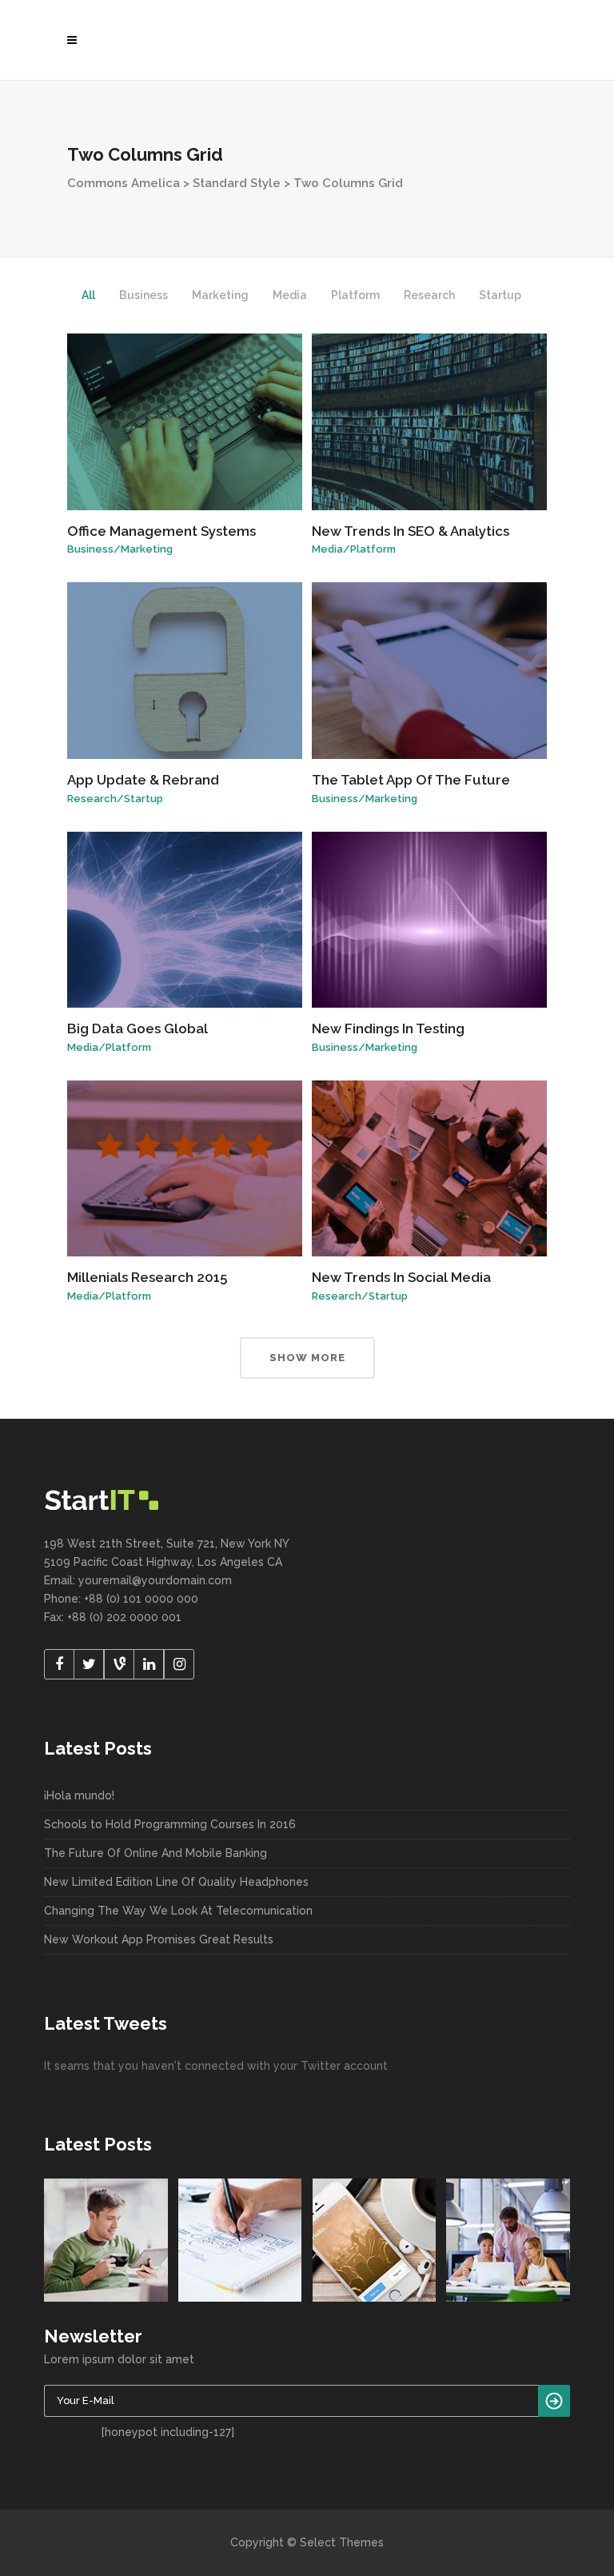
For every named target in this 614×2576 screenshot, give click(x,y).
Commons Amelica (124, 183)
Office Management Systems (161, 531)
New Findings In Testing (388, 1028)
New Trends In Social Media (401, 1277)
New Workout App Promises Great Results (159, 1939)
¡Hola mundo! (79, 1795)
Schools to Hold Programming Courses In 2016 (170, 1824)
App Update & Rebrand (143, 780)
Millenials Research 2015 (147, 1277)
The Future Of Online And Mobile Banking (155, 1853)
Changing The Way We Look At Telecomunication (178, 1911)
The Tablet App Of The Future (411, 780)
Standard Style (237, 183)
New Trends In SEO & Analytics (411, 531)
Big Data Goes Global (138, 1028)
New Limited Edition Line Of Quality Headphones (176, 1882)
